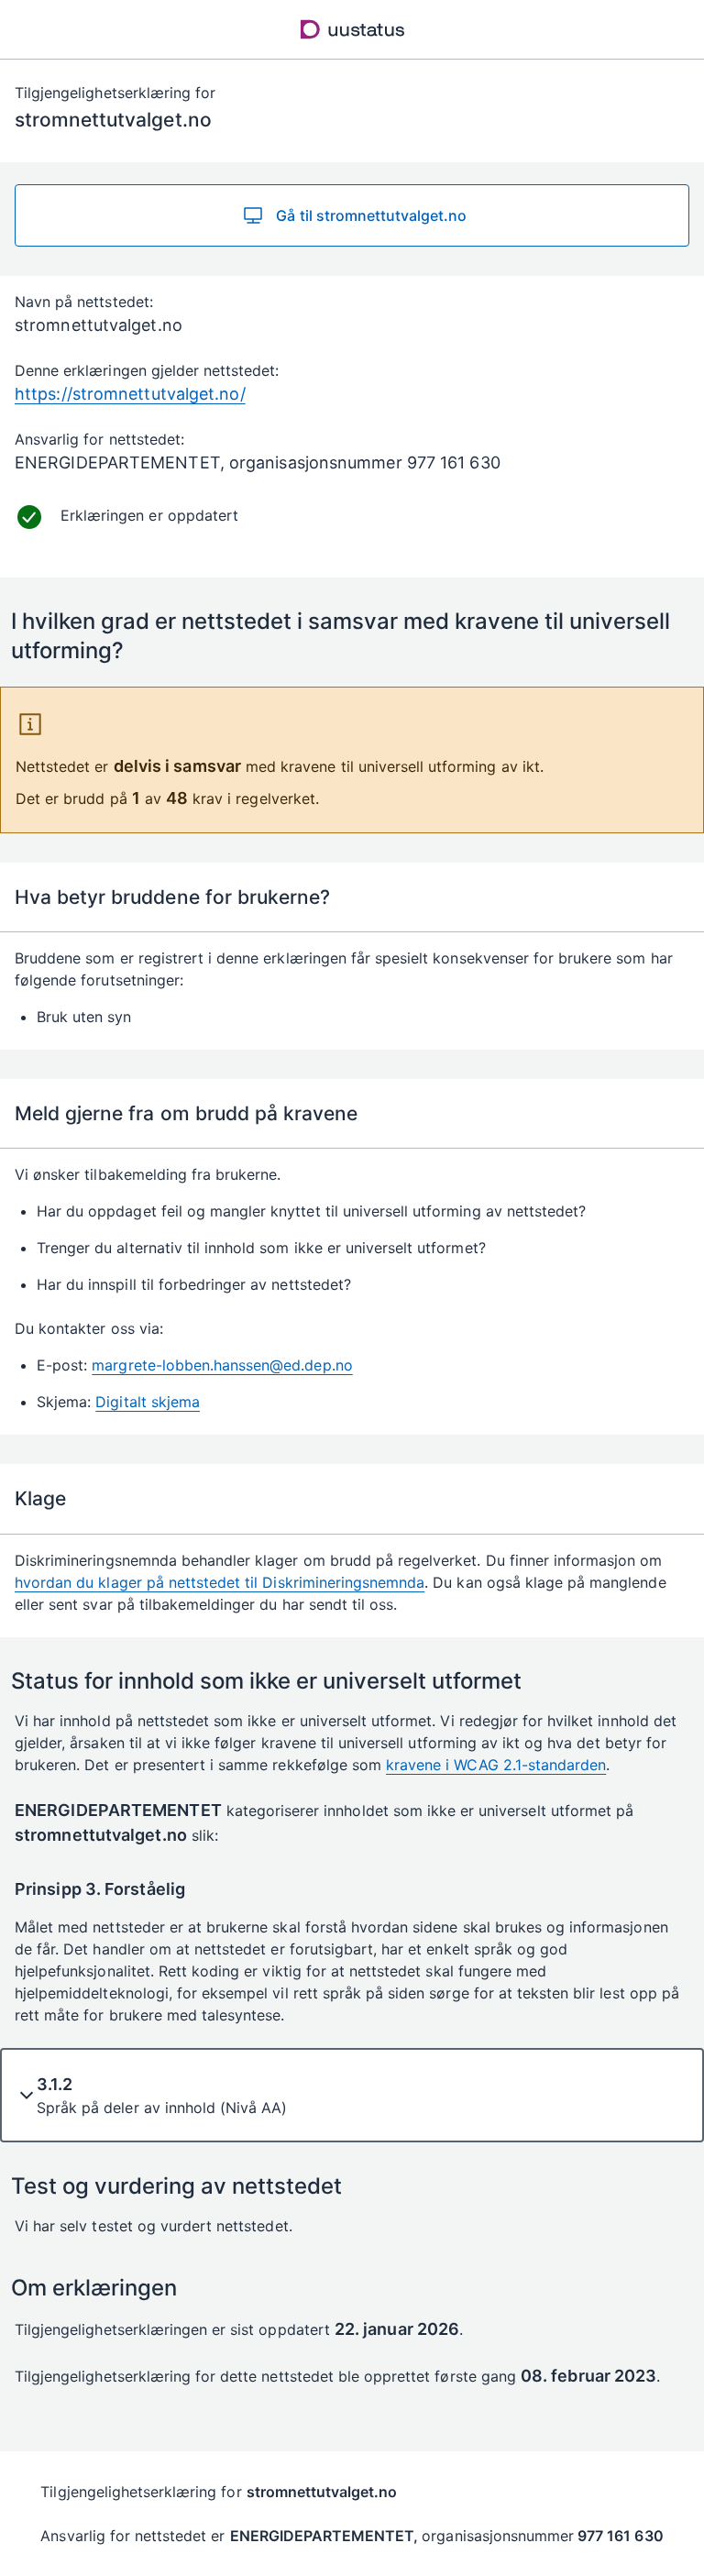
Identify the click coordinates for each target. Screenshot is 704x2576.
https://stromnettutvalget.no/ (130, 394)
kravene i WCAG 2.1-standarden (496, 1765)
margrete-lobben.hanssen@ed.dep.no (222, 1365)
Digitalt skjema (148, 1402)
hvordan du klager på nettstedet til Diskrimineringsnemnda (220, 1582)
